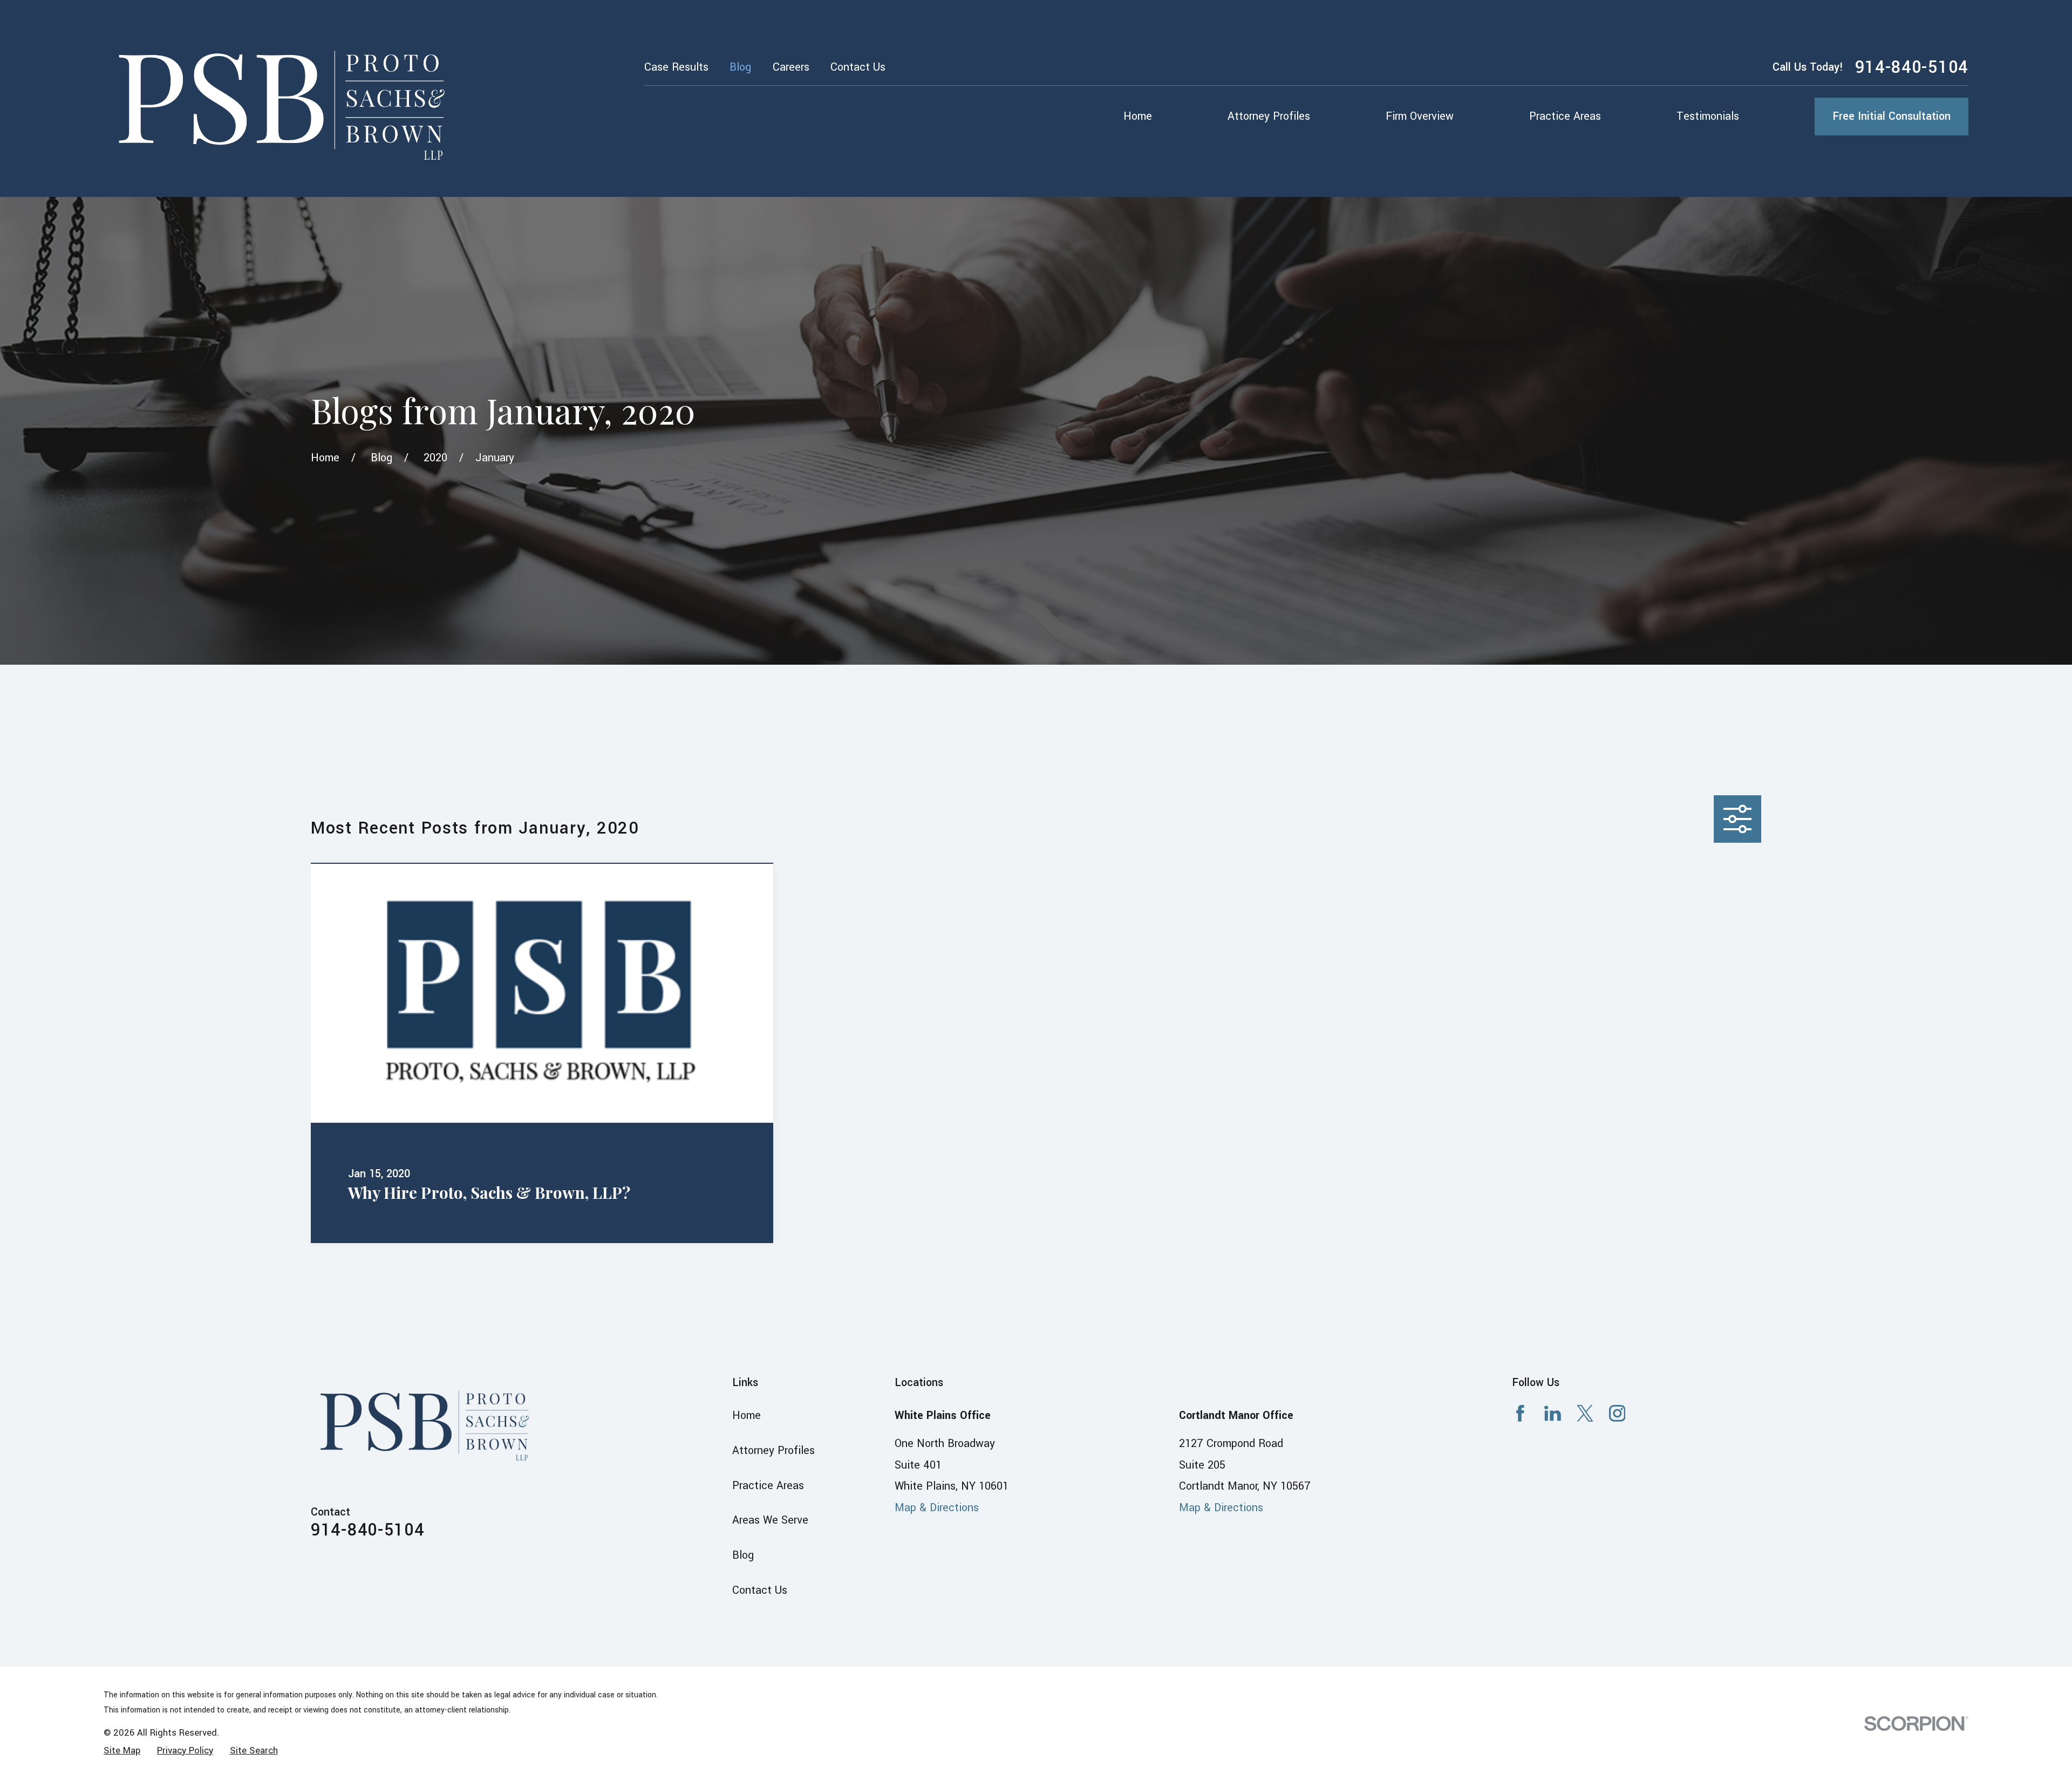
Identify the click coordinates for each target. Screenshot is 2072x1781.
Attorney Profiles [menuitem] (1269, 116)
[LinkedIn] (1553, 1413)
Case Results (676, 67)
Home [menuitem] (1138, 116)
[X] (1585, 1413)
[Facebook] (1520, 1413)
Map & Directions (937, 1508)
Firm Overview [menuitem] (1420, 116)
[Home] (285, 98)
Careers (791, 67)
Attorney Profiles (773, 1451)
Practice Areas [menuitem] (1565, 116)
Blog (740, 67)
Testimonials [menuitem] (1708, 116)
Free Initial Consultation (1892, 116)
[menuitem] (122, 1751)
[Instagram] (1617, 1413)
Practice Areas (768, 1486)
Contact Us (858, 67)
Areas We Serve (770, 1520)
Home (747, 1415)
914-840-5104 (1912, 67)
